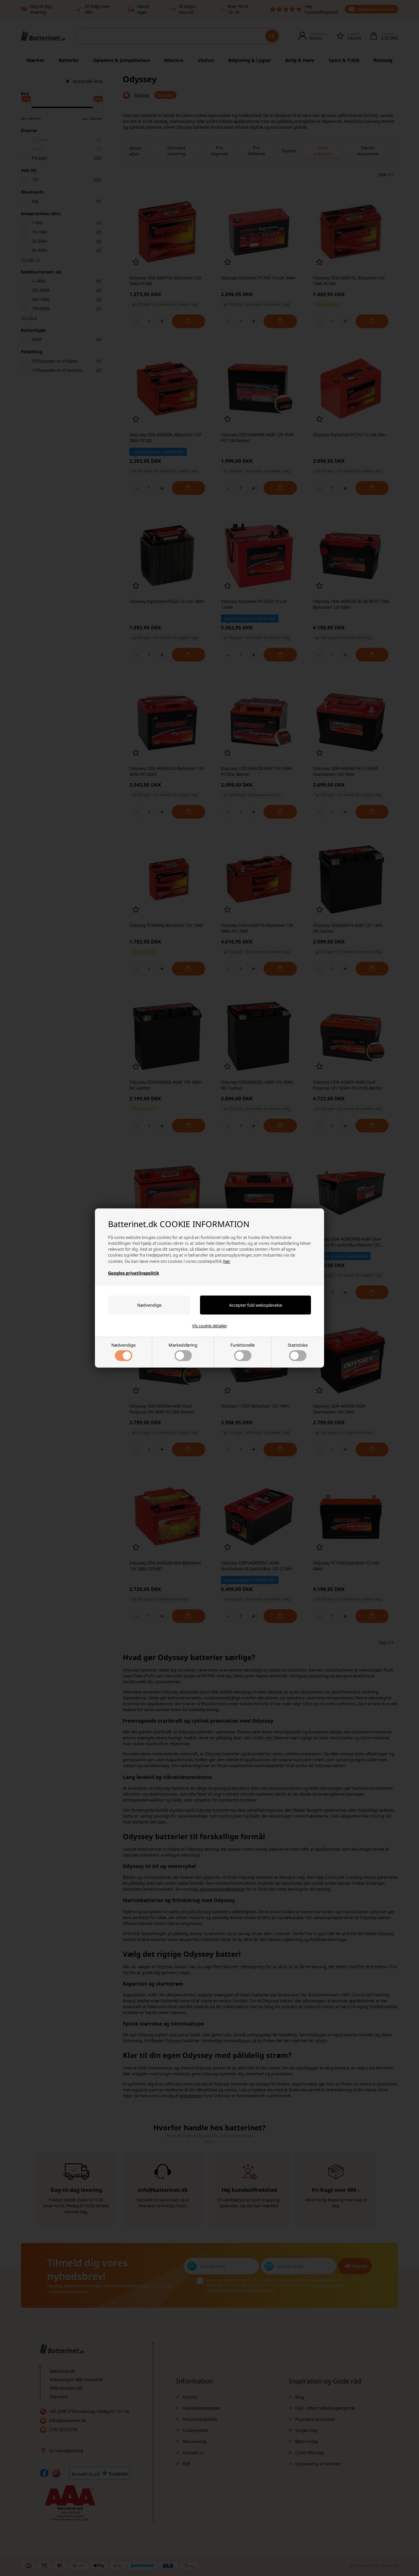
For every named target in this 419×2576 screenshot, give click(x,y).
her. (227, 1261)
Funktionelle (243, 1345)
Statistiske (298, 1345)
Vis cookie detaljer (210, 1326)
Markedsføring (183, 1345)
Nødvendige (123, 1345)
